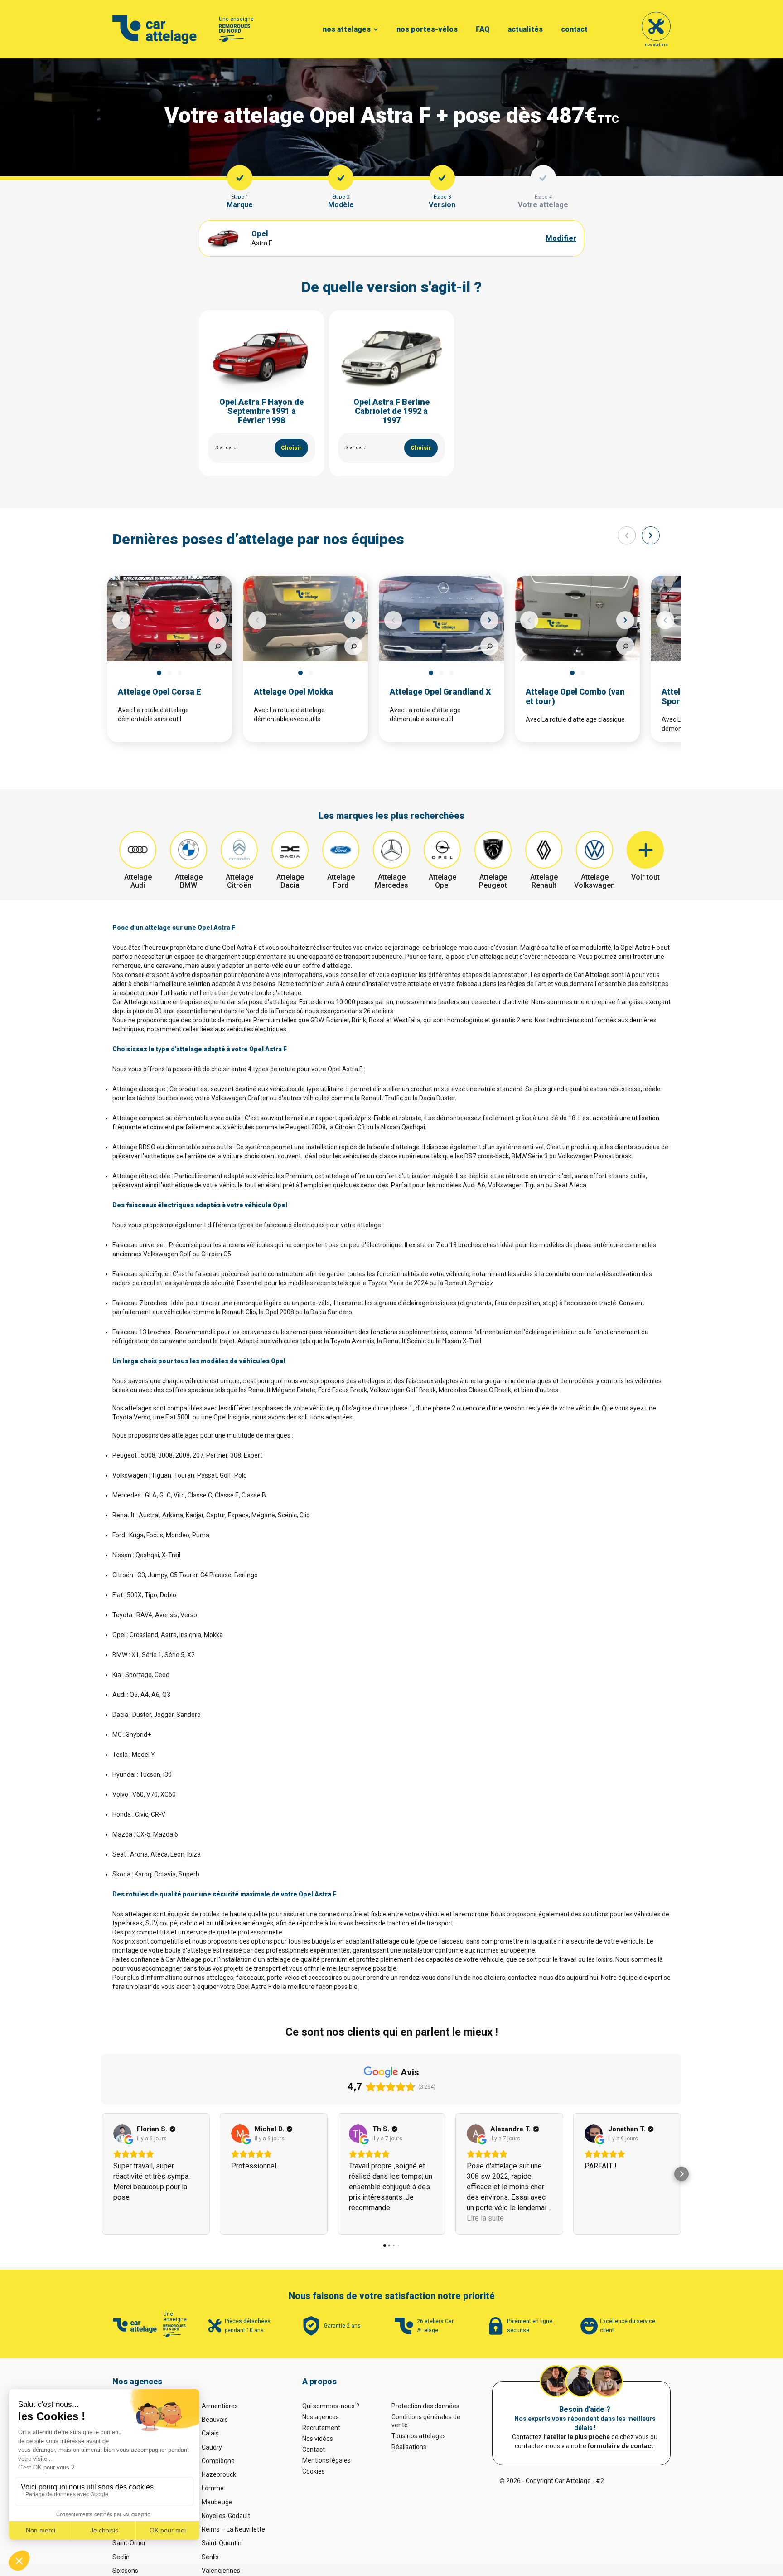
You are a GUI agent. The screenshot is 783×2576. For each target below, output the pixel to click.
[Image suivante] (217, 620)
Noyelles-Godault (226, 2516)
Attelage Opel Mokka (293, 692)
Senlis (210, 2557)
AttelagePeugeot (493, 881)
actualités (525, 29)
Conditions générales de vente (426, 2421)
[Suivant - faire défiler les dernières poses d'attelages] (651, 535)
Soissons (125, 2571)
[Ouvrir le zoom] (217, 646)
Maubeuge (217, 2502)
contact (574, 29)
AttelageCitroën (239, 881)
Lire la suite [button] (485, 2218)
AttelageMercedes (391, 881)
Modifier (561, 238)
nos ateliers (656, 44)
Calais (210, 2433)
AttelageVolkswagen (594, 881)
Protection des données (425, 2406)
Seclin (121, 2557)
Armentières (220, 2406)
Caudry (212, 2447)
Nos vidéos (318, 2439)
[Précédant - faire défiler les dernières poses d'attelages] (627, 535)
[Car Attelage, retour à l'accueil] (155, 29)
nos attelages (347, 29)
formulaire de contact (621, 2446)
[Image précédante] (121, 620)
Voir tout (645, 877)
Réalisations (409, 2447)
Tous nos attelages (419, 2436)
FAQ (483, 29)
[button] (101, 2174)
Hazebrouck (219, 2474)
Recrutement (321, 2428)
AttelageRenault (544, 881)
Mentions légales (326, 2460)
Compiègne (218, 2461)
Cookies (314, 2471)
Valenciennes (221, 2571)
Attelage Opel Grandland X (440, 692)
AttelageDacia (290, 881)
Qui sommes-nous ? (331, 2406)
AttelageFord (341, 881)
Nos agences (321, 2417)
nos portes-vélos (427, 29)
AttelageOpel (442, 881)
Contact (314, 2450)
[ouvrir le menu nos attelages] (376, 29)
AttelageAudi (138, 881)
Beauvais (215, 2420)
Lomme (213, 2488)
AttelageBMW (189, 881)
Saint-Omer (129, 2543)
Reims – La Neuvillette (233, 2529)
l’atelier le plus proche (577, 2437)
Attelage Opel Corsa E (159, 692)
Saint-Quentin (222, 2543)
